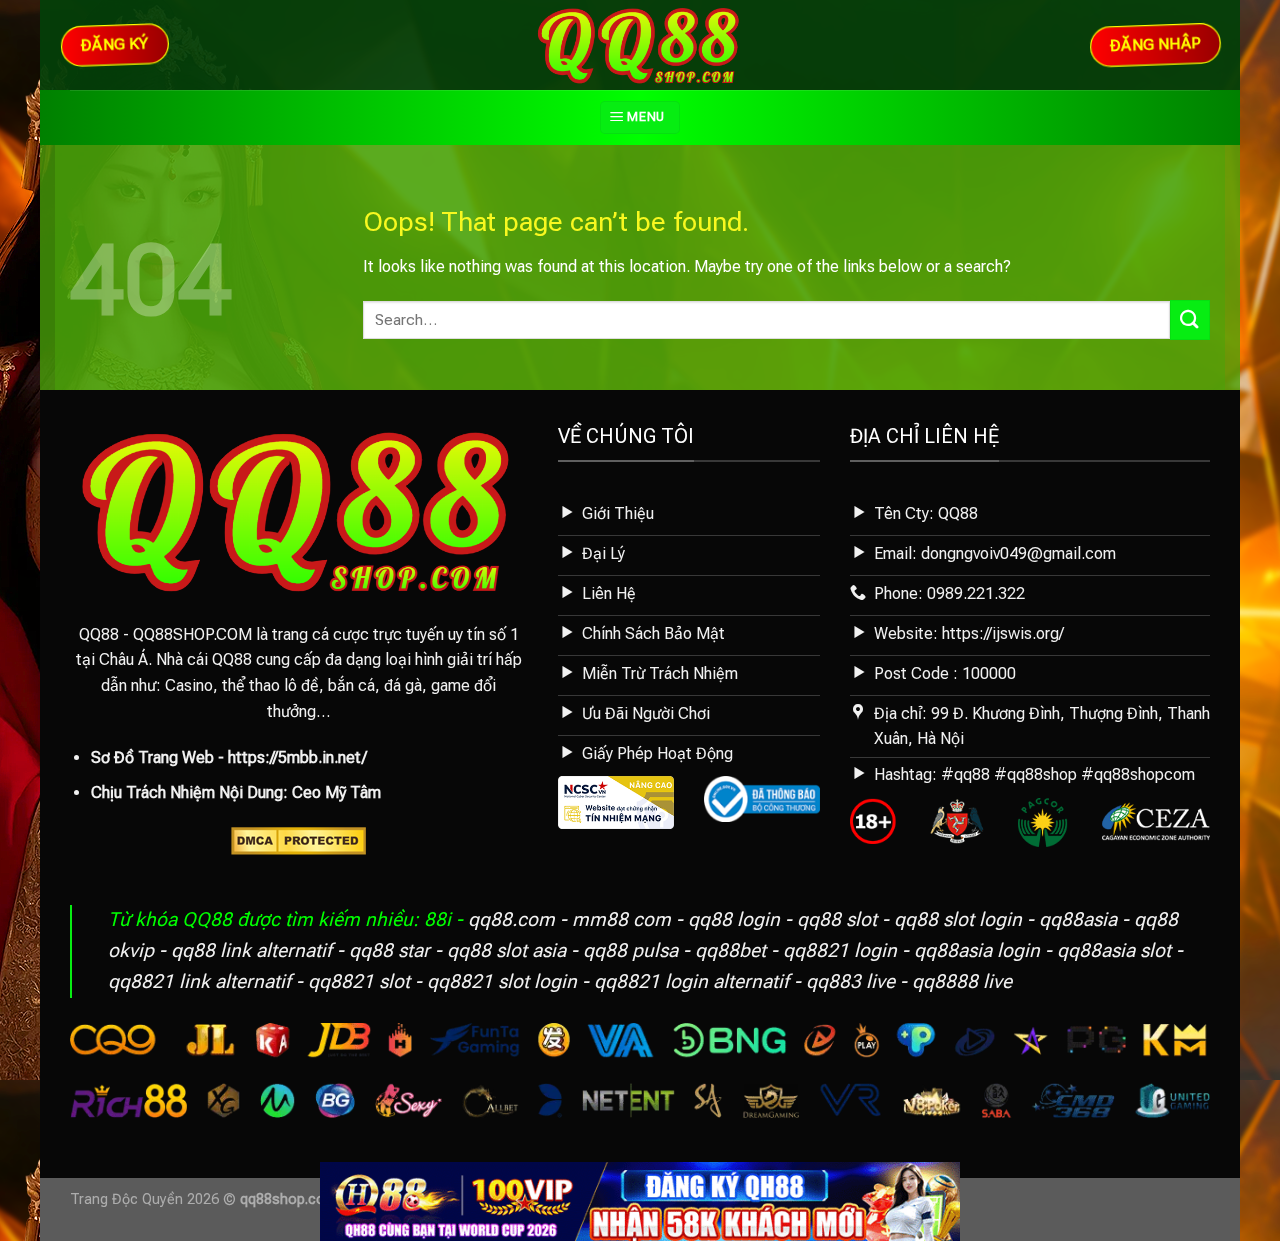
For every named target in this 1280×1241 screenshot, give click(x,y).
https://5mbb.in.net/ (297, 757)
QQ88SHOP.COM (192, 634)
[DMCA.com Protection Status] (298, 839)
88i (437, 919)
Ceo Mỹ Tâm (336, 792)
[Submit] (1190, 319)
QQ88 (99, 634)
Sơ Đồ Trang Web (152, 757)
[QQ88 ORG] (640, 45)
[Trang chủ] (640, 1200)
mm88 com (621, 919)
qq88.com (511, 919)
